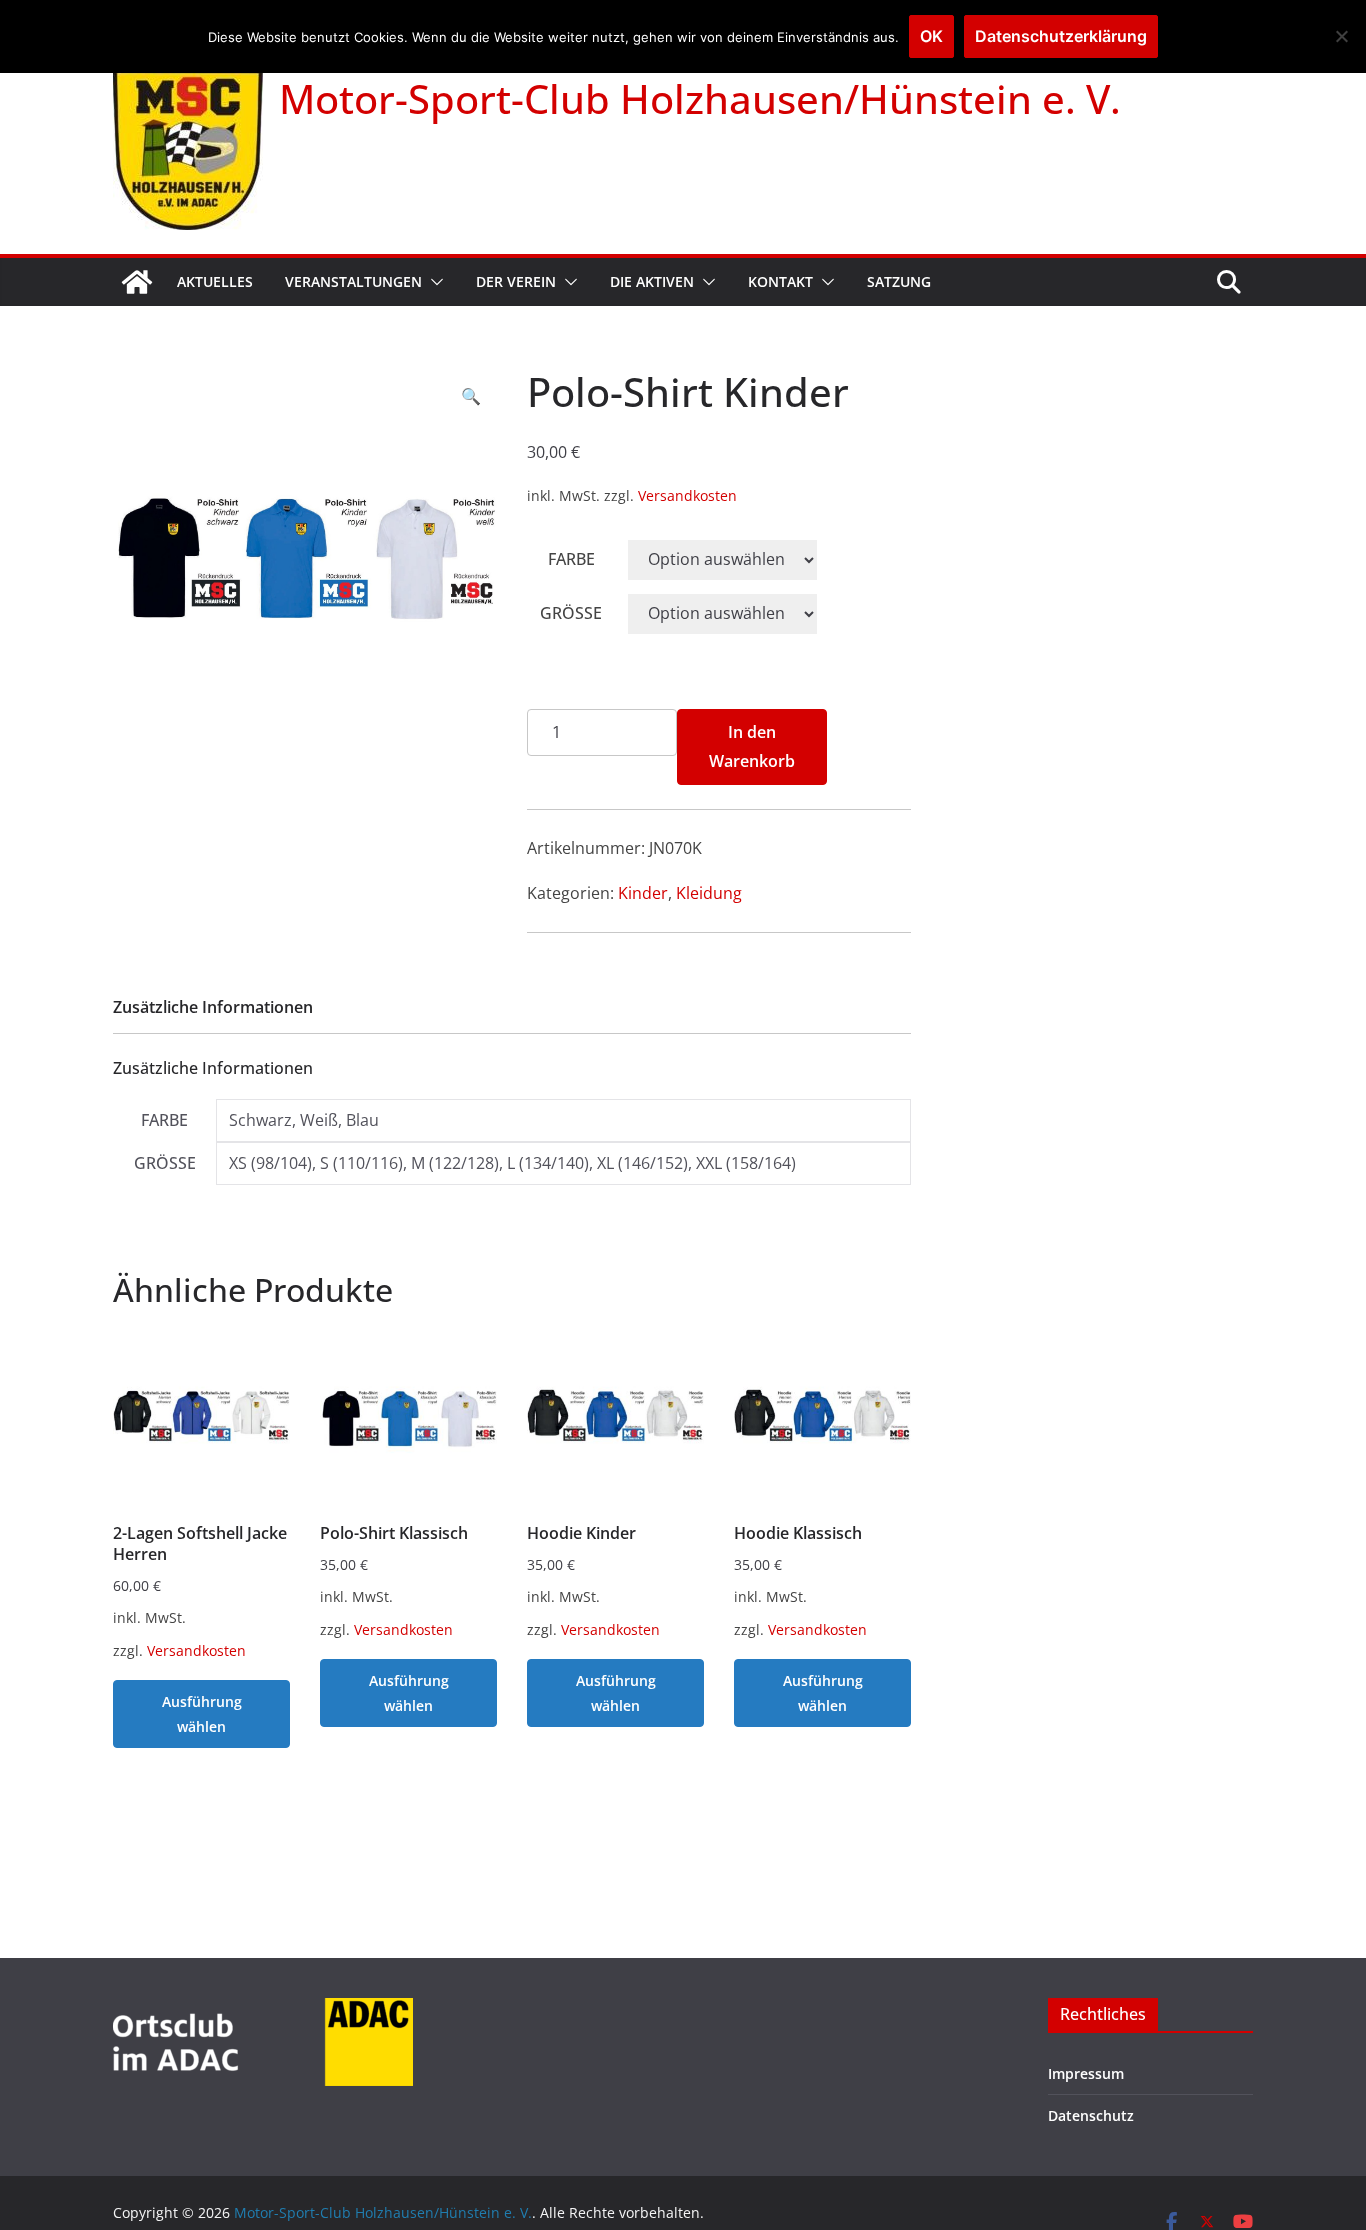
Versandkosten (687, 495)
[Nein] (1341, 36)
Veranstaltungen (353, 281)
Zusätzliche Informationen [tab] (213, 1007)
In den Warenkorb (752, 746)
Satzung (899, 281)
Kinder (643, 893)
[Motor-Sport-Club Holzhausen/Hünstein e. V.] (137, 282)
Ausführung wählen (202, 1714)
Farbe (571, 559)
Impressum (1086, 2073)
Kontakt (780, 281)
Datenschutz (1091, 2115)
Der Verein (516, 281)
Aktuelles (215, 281)
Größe (571, 613)
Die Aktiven (652, 281)
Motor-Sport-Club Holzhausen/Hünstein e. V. (700, 98)
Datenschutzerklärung (1061, 36)
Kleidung (709, 893)
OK (931, 36)
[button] (433, 282)
